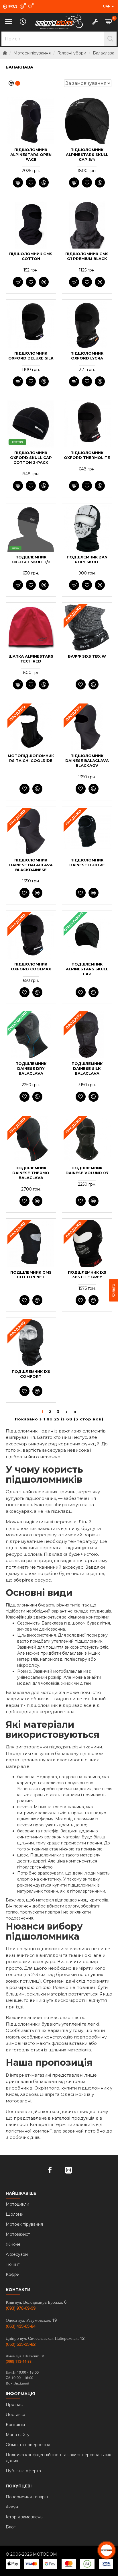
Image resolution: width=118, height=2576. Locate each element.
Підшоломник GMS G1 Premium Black (87, 256)
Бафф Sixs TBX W (87, 656)
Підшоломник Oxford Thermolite (87, 455)
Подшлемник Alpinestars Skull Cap (87, 969)
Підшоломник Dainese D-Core (87, 862)
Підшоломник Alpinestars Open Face (31, 155)
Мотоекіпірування (32, 53)
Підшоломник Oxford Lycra (87, 356)
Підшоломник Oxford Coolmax (31, 967)
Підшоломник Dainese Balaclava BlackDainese (31, 865)
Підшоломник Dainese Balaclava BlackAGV (87, 761)
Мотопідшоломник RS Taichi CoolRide (31, 758)
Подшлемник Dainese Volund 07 (87, 1170)
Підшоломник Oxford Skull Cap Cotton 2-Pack (31, 458)
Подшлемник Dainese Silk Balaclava (87, 1068)
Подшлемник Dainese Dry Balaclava (31, 1068)
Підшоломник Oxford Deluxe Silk (31, 356)
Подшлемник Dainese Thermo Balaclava (31, 1173)
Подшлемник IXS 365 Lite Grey (87, 1275)
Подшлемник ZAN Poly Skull (87, 559)
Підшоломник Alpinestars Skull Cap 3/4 (87, 155)
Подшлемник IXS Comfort (31, 1374)
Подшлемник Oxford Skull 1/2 (31, 559)
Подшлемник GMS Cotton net (31, 1275)
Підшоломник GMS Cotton (31, 256)
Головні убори (72, 53)
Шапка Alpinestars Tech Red (31, 659)
